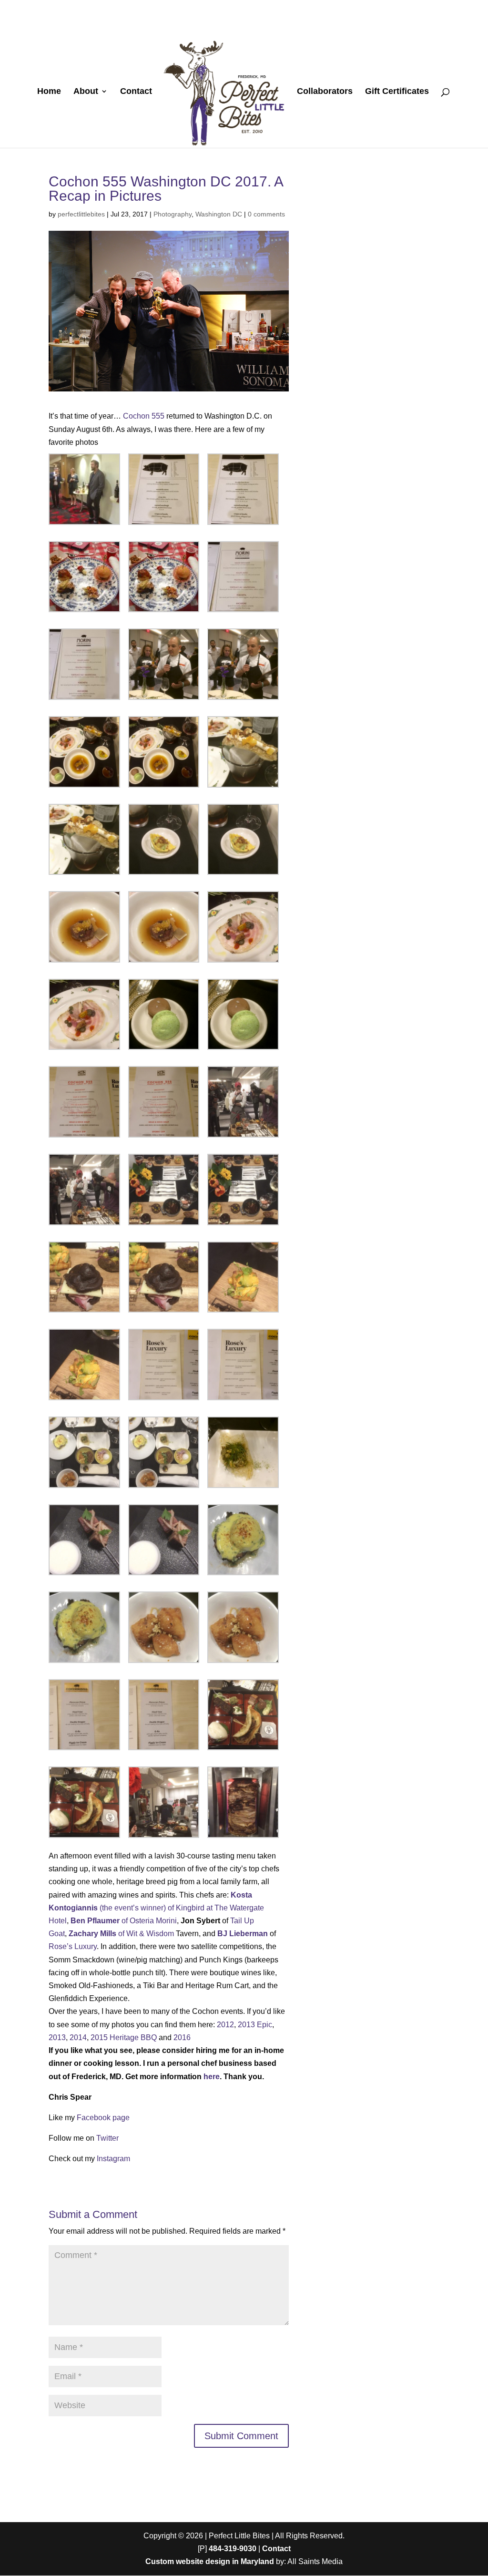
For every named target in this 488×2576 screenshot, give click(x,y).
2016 (182, 2037)
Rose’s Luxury (73, 1946)
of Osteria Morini (124, 1921)
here (212, 2077)
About (86, 92)
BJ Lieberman (243, 1934)
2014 (78, 2037)
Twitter (107, 2138)
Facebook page (103, 2118)
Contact (136, 92)
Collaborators (325, 92)
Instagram (113, 2159)
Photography (173, 214)
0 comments (266, 214)
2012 (225, 2025)
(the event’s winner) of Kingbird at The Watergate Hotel (156, 1908)
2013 (57, 2037)
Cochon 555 (144, 416)
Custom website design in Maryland (210, 2561)
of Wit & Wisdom (121, 1934)
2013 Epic (255, 2025)
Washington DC (219, 214)
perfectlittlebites (81, 214)
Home (49, 92)
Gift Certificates (397, 92)
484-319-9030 (233, 2549)
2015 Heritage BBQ (124, 2037)
